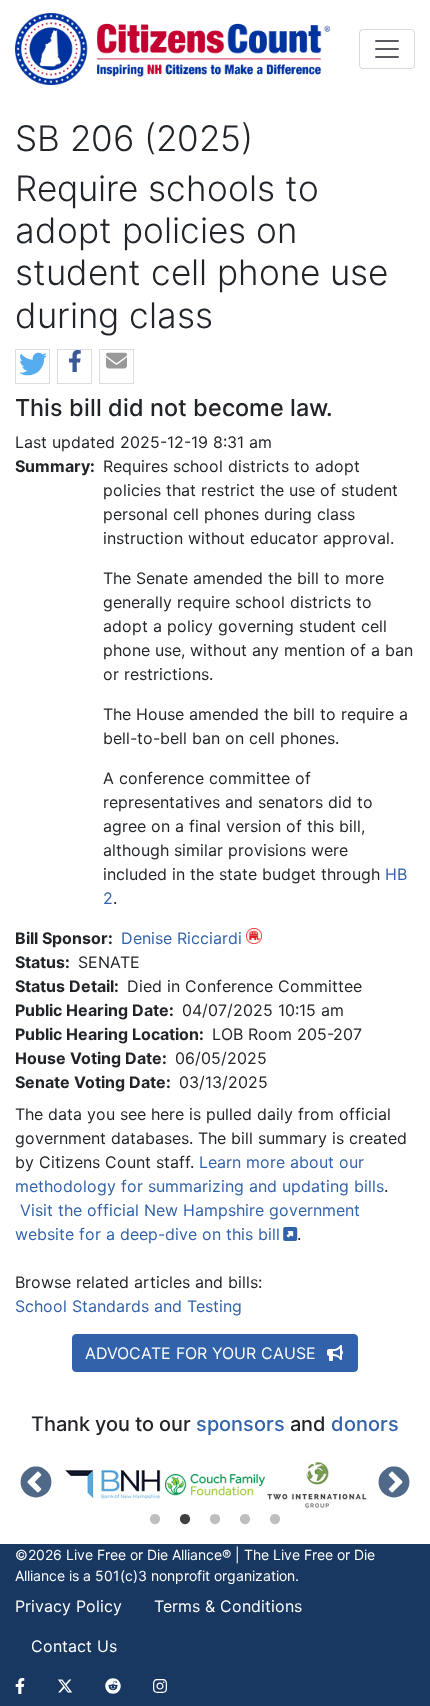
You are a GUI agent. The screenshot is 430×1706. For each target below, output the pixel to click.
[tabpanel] (114, 1485)
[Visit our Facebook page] (28, 1686)
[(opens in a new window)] (114, 1485)
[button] (32, 367)
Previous (36, 1484)
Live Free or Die (324, 1554)
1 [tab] (155, 1520)
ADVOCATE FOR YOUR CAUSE (203, 1353)
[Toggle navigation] (387, 49)
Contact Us (74, 1646)
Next (394, 1484)
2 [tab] (185, 1520)
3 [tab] (215, 1520)
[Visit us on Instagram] (160, 1686)
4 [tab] (245, 1520)
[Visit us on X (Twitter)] (65, 1686)
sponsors (240, 1424)
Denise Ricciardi (181, 938)
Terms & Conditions (228, 1606)
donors (365, 1424)
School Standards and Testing (128, 1306)
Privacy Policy (68, 1606)
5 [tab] (275, 1520)
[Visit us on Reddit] (113, 1686)
